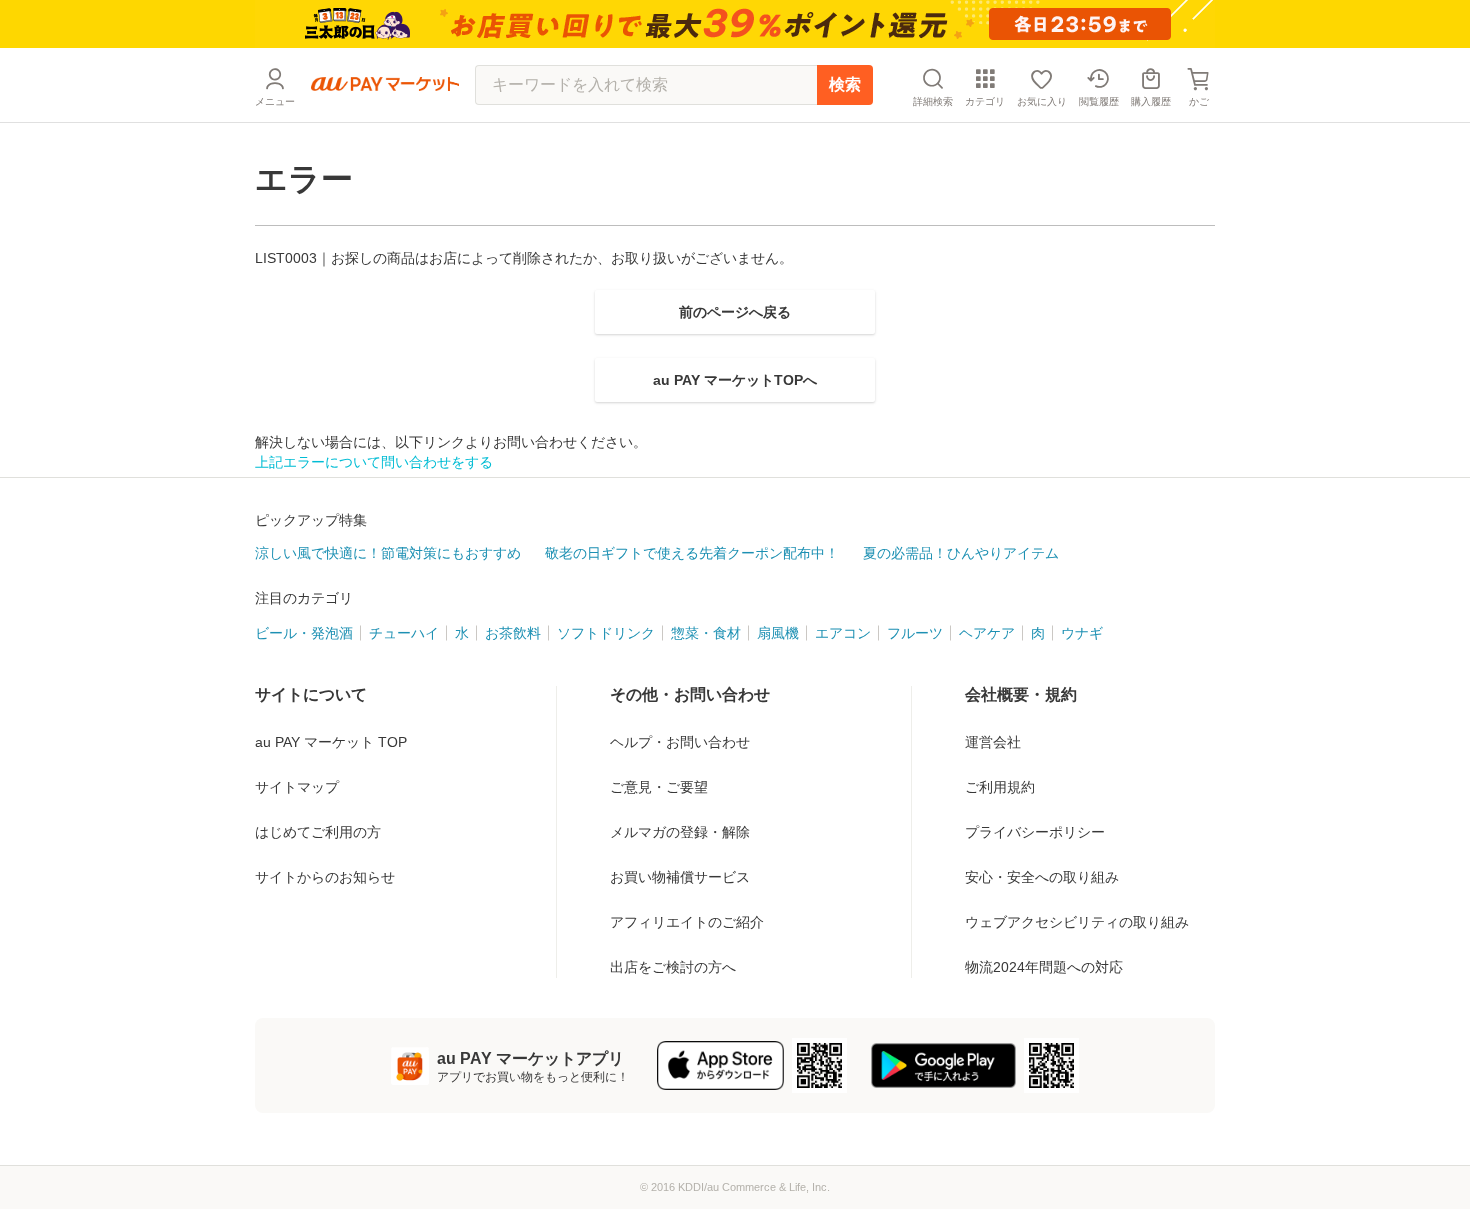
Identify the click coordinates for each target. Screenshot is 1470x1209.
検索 (845, 84)
